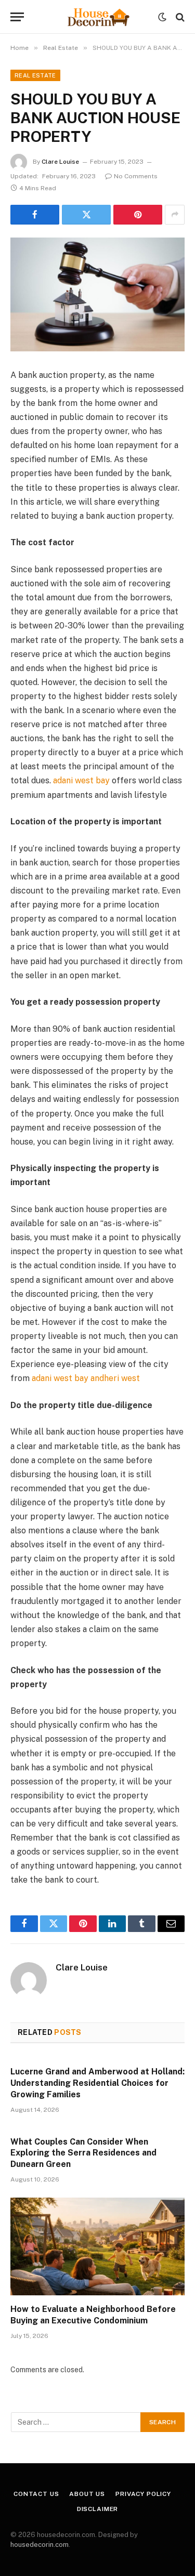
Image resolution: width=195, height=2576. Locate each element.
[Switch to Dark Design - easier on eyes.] (162, 17)
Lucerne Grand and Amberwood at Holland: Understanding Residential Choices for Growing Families (97, 2083)
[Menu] (17, 17)
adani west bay (81, 780)
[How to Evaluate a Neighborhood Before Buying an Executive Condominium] (97, 2246)
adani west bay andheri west (86, 1378)
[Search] (179, 17)
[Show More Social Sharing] (175, 215)
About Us (87, 2494)
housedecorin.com (40, 2545)
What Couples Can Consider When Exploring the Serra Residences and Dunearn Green (83, 2153)
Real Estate (35, 75)
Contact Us (36, 2494)
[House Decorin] (98, 17)
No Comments (136, 176)
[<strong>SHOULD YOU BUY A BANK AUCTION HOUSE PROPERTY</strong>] (97, 294)
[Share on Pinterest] (138, 215)
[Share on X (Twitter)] (86, 215)
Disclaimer (97, 2509)
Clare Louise (60, 162)
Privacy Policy (143, 2494)
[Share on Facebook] (35, 215)
